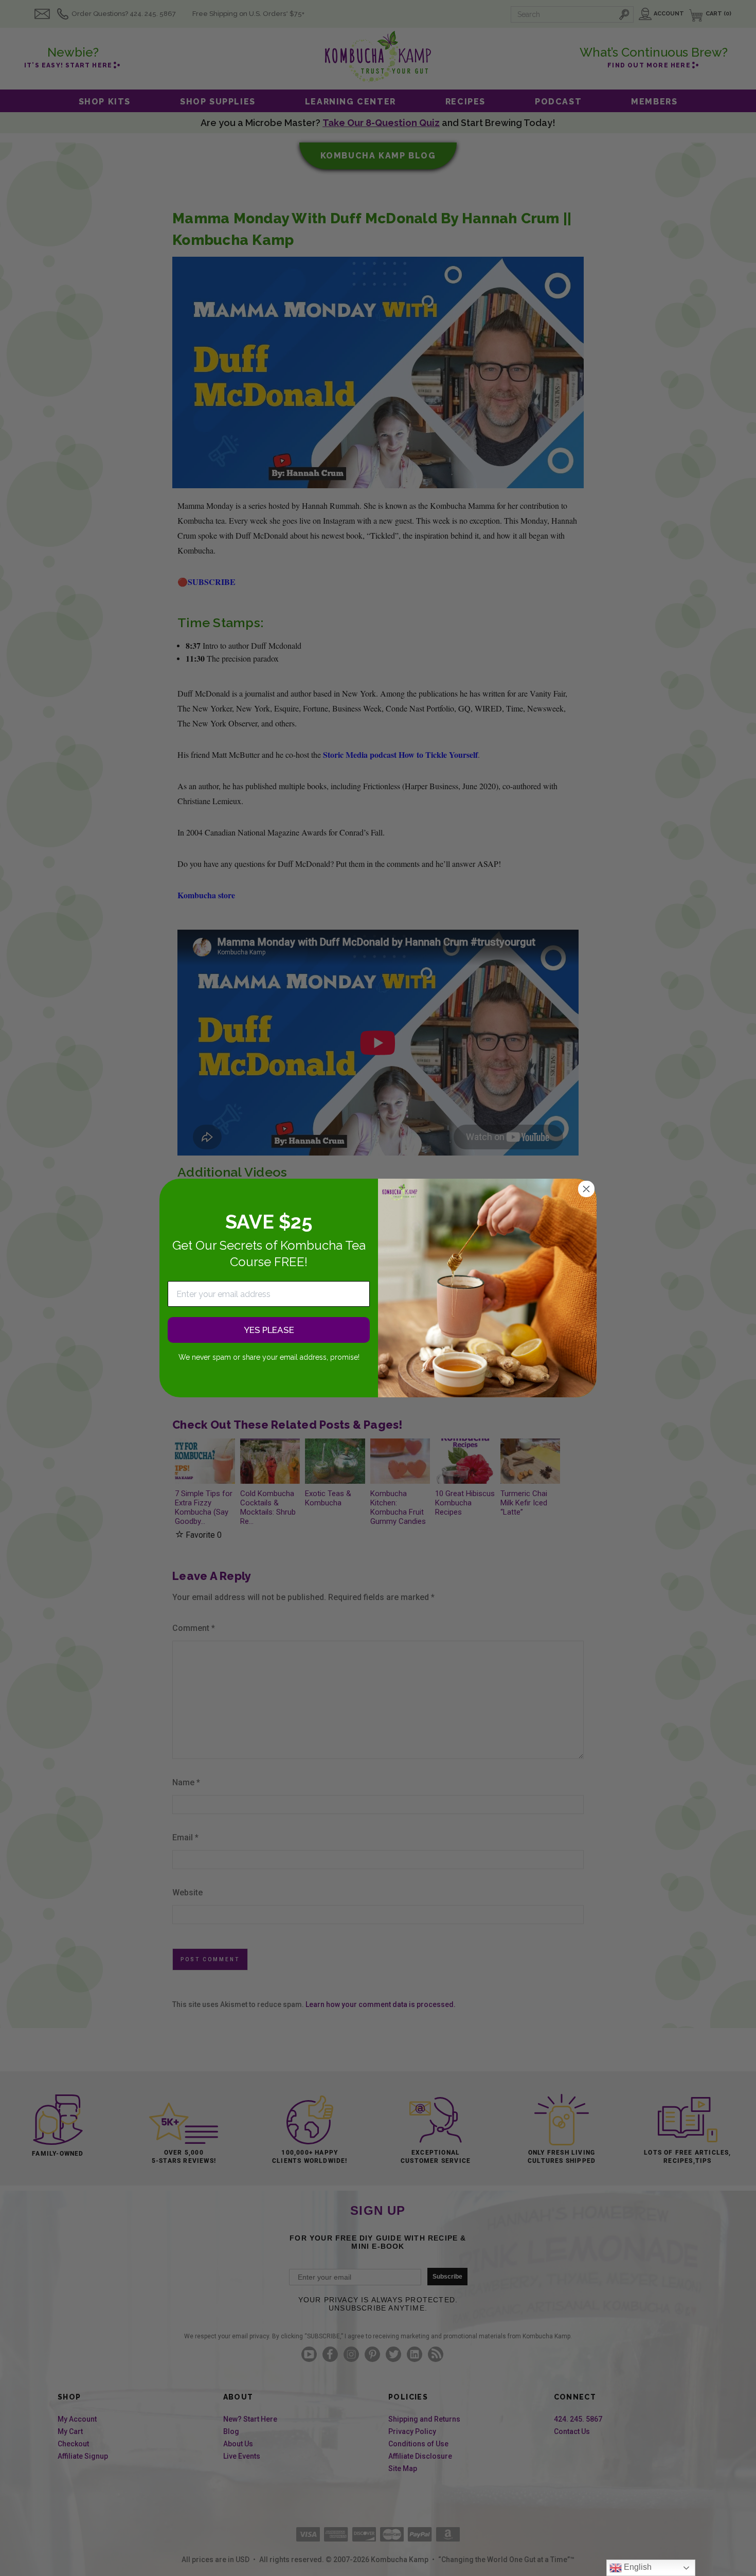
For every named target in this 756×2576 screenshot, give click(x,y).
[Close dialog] (586, 1189)
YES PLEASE (269, 1330)
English (637, 2567)
